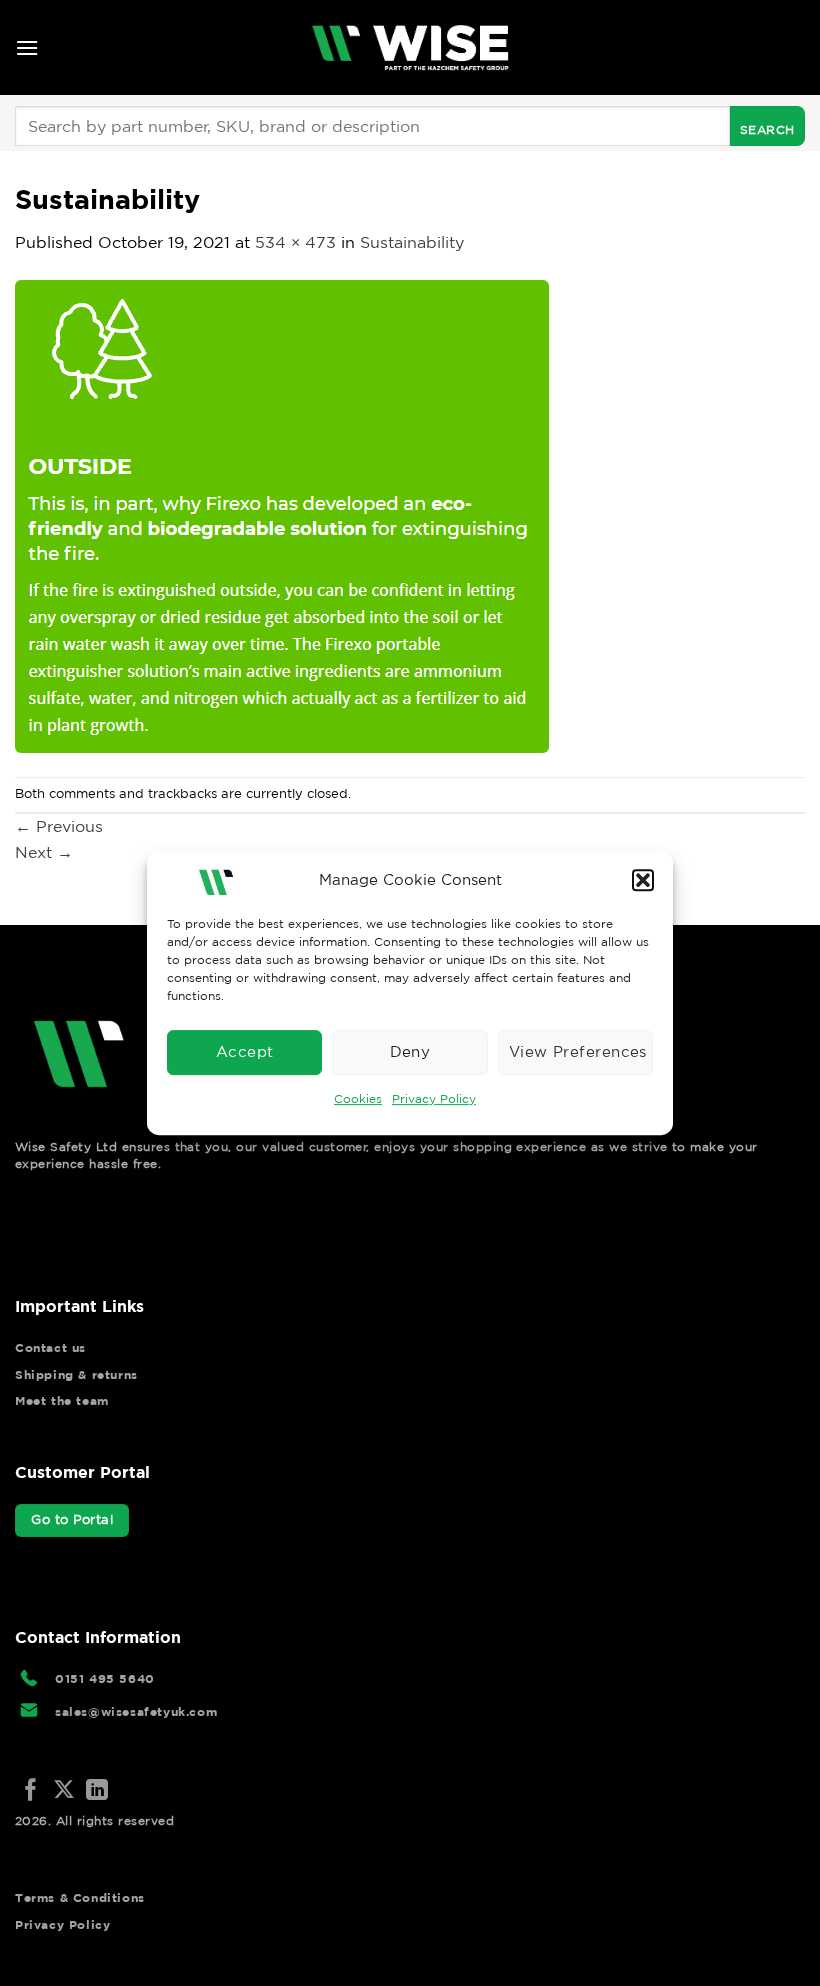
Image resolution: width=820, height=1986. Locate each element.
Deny (410, 1051)
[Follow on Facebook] (31, 1791)
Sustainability (412, 242)
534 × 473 (295, 242)
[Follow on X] (64, 1791)
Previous (59, 826)
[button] (643, 880)
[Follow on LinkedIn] (97, 1791)
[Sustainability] (282, 514)
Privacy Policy (434, 1098)
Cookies (358, 1098)
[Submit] (767, 126)
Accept (245, 1051)
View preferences (578, 1051)
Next (44, 852)
